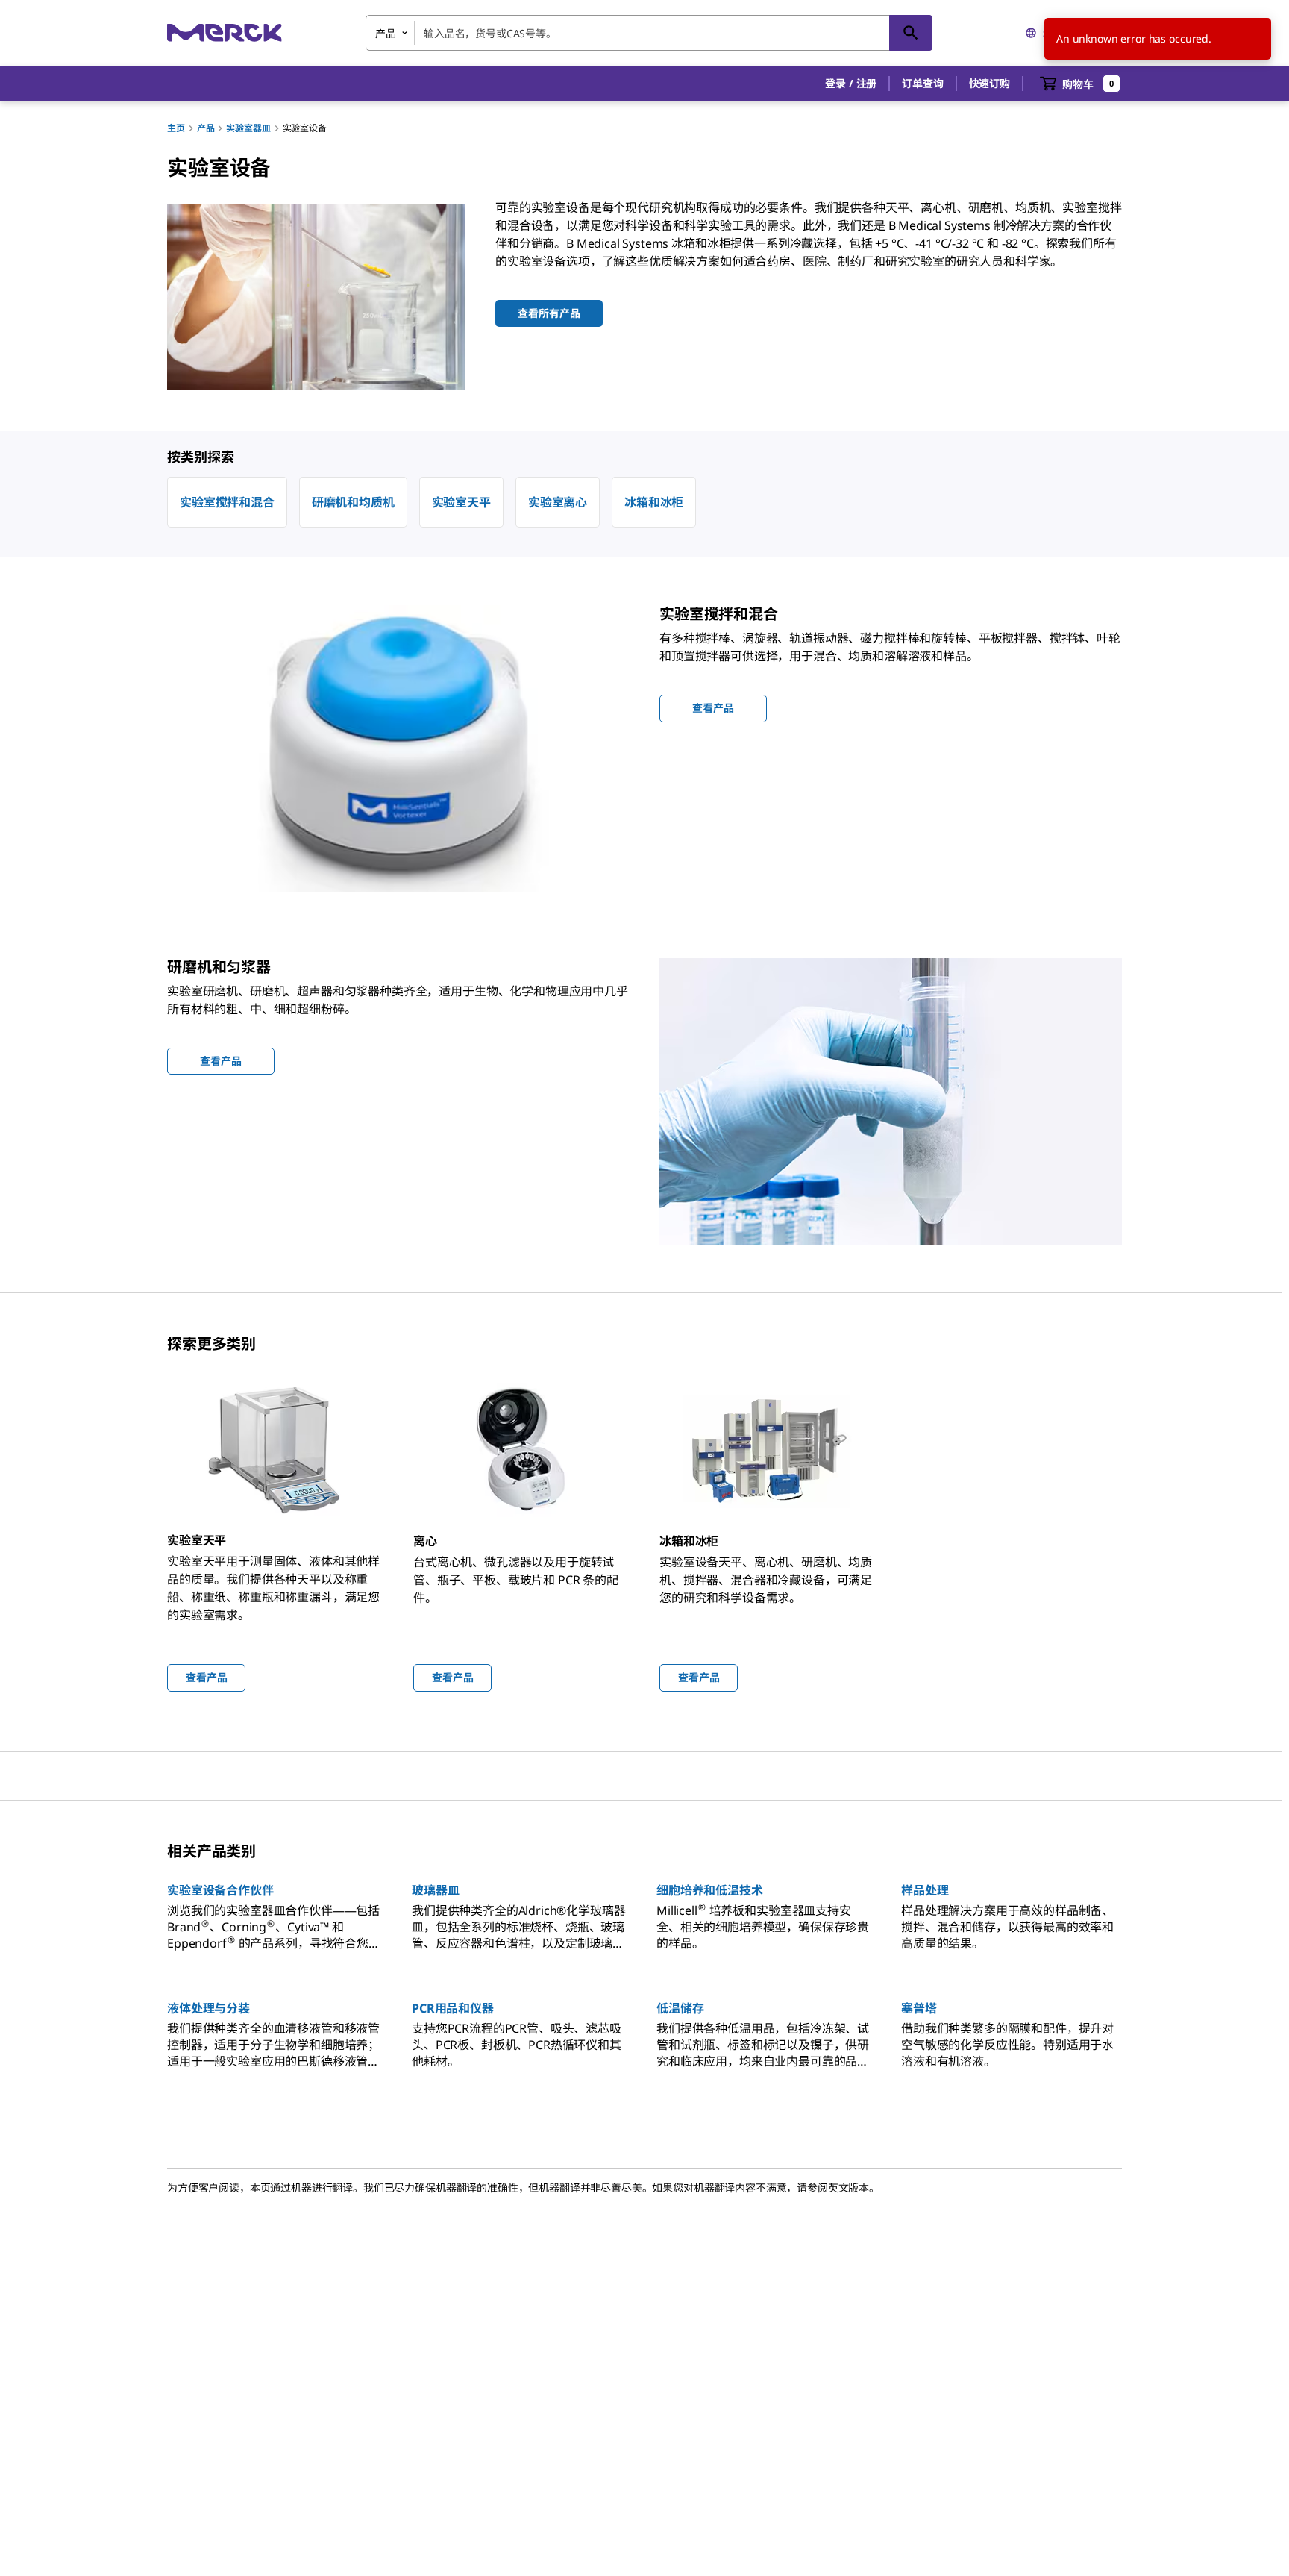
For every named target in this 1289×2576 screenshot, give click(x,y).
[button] (851, 84)
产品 (206, 128)
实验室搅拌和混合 (227, 502)
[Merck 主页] (225, 32)
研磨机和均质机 (353, 502)
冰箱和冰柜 (654, 502)
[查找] (911, 33)
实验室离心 (558, 502)
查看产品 (206, 1677)
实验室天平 (461, 502)
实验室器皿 (248, 128)
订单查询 (922, 83)
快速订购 (990, 83)
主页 (176, 128)
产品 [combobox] (386, 33)
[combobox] (649, 33)
